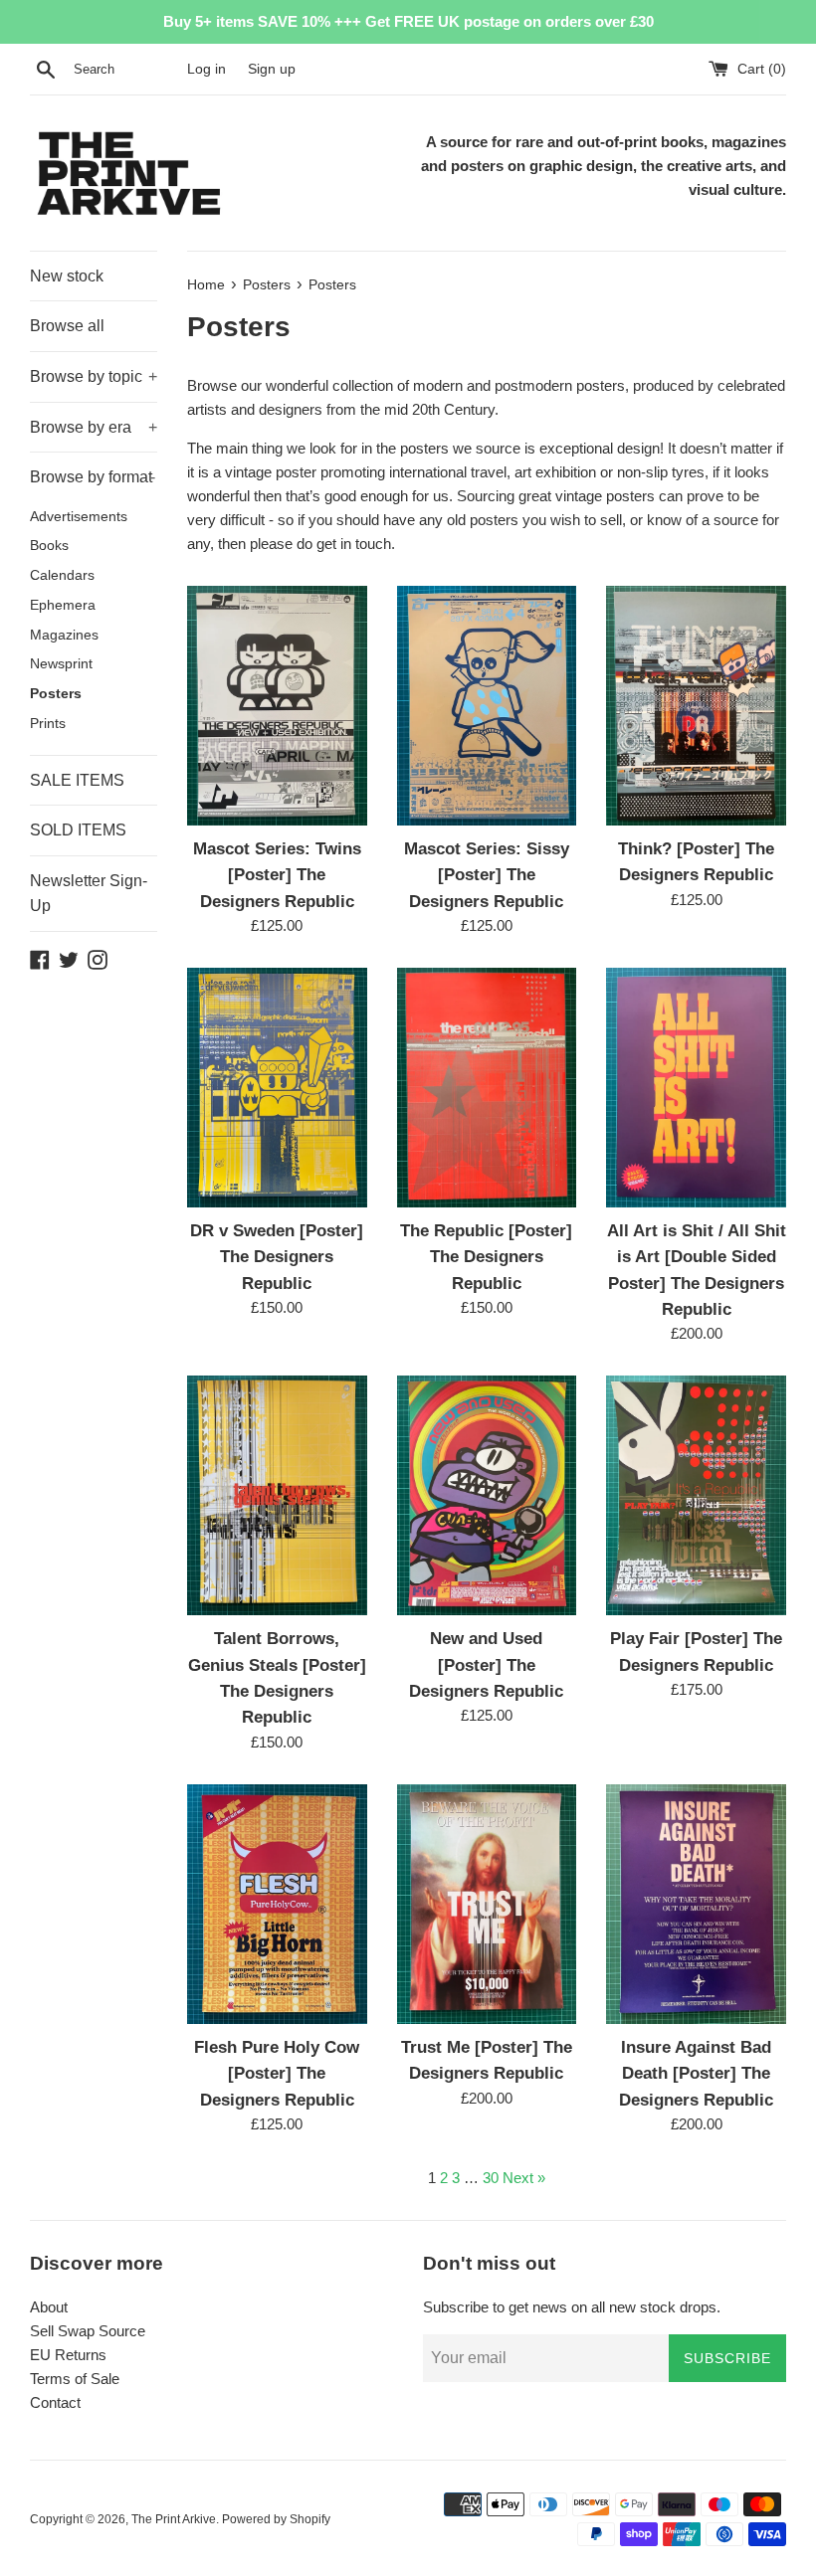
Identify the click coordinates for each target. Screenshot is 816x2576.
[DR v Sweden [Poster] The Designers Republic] (277, 1088)
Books (49, 546)
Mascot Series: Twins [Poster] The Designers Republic (277, 875)
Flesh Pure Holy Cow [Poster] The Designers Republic (277, 2073)
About (49, 2307)
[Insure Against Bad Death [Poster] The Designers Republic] (696, 1904)
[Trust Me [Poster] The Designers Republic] (487, 1904)
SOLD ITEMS (78, 830)
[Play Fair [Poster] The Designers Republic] (696, 1495)
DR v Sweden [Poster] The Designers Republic (277, 1257)
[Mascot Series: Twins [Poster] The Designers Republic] (277, 706)
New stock (67, 276)
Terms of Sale (75, 2379)
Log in (206, 69)
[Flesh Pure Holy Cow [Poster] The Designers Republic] (277, 1904)
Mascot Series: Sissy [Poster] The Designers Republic (487, 875)
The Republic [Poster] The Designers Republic (486, 1257)
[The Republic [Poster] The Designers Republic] (487, 1088)
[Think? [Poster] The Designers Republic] (696, 706)
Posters (56, 694)
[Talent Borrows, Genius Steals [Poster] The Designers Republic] (277, 1495)
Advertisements (79, 517)
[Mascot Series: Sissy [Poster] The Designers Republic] (487, 706)
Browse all (67, 326)
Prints (48, 724)
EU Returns (68, 2355)
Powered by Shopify (276, 2519)
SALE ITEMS (77, 780)
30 (491, 2178)
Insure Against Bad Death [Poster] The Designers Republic (696, 2073)
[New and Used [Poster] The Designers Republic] (487, 1495)
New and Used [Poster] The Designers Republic (486, 1664)
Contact (55, 2402)
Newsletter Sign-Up (89, 894)
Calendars (62, 575)
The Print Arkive (174, 2519)
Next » (524, 2178)
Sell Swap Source (88, 2331)
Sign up (272, 69)
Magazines (64, 635)
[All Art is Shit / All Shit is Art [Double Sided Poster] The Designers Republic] (696, 1088)
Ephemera (63, 605)
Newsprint (61, 664)
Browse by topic (94, 376)
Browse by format (93, 477)
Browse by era (94, 427)
